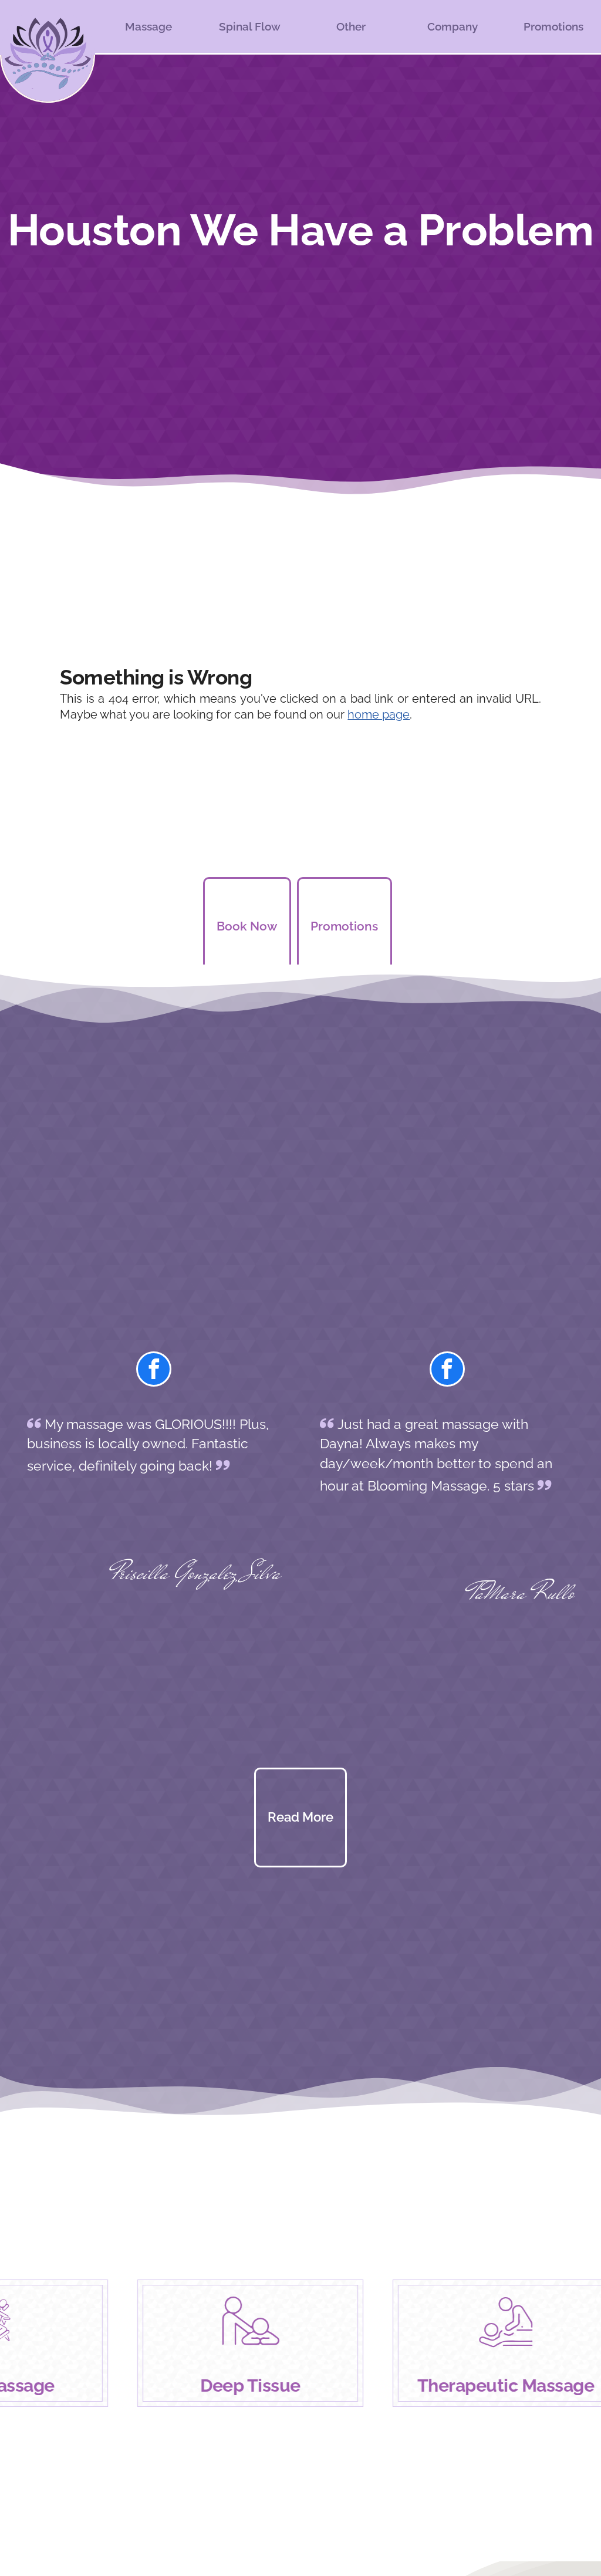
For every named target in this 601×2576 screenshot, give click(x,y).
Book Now (247, 926)
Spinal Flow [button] (250, 26)
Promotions (553, 26)
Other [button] (351, 26)
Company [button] (453, 26)
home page (379, 715)
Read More (300, 1817)
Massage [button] (148, 26)
